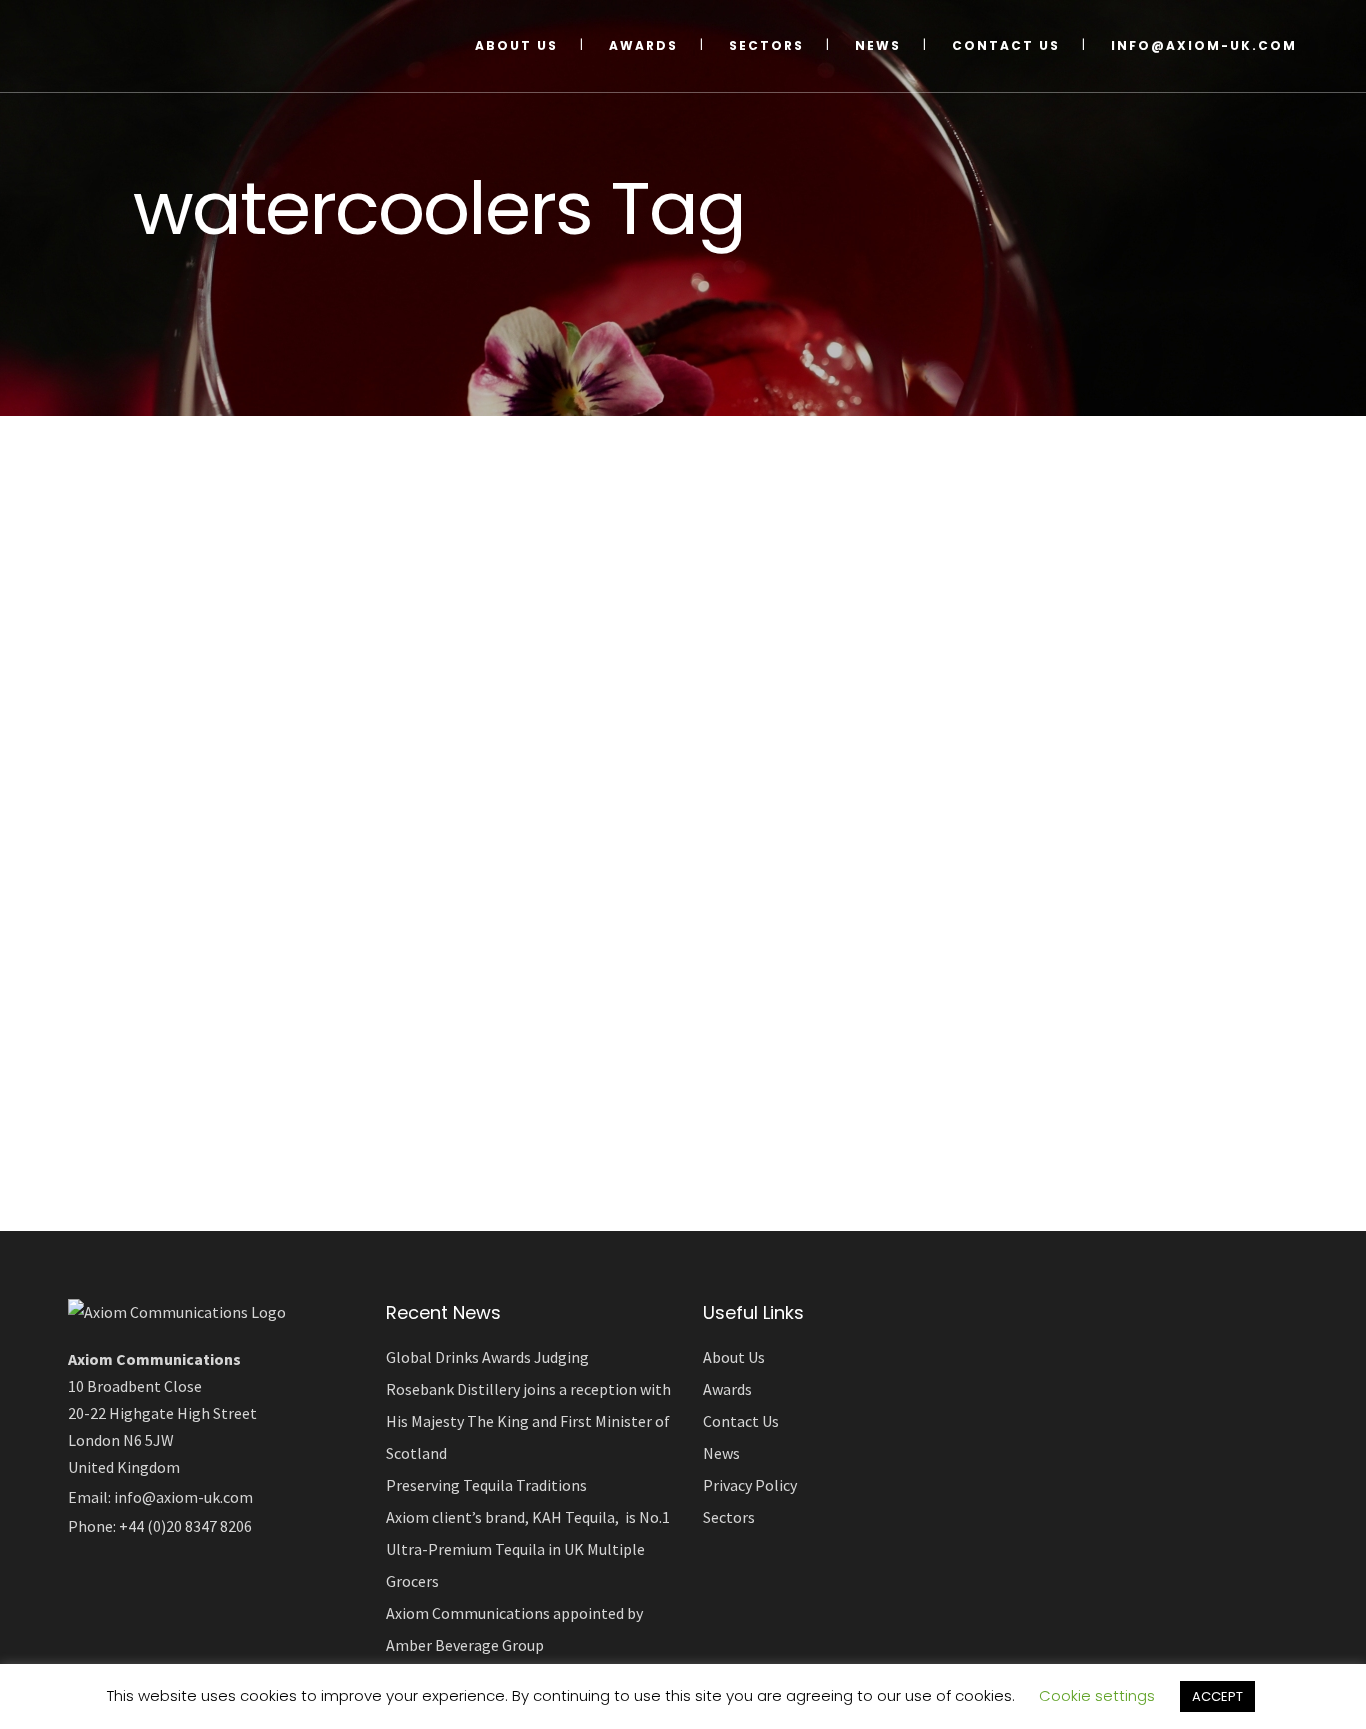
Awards (727, 1389)
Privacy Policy (750, 1485)
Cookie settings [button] (1097, 1695)
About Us (734, 1357)
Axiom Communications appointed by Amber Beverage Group (514, 1629)
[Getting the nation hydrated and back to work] (304, 717)
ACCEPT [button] (1217, 1696)
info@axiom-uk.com (183, 1497)
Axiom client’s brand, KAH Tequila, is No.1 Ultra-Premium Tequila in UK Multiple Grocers (528, 1549)
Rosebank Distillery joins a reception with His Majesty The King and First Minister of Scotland (528, 1421)
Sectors (729, 1517)
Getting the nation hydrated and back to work (276, 1046)
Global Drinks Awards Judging (487, 1357)
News (721, 1453)
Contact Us (741, 1421)
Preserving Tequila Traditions (486, 1485)
